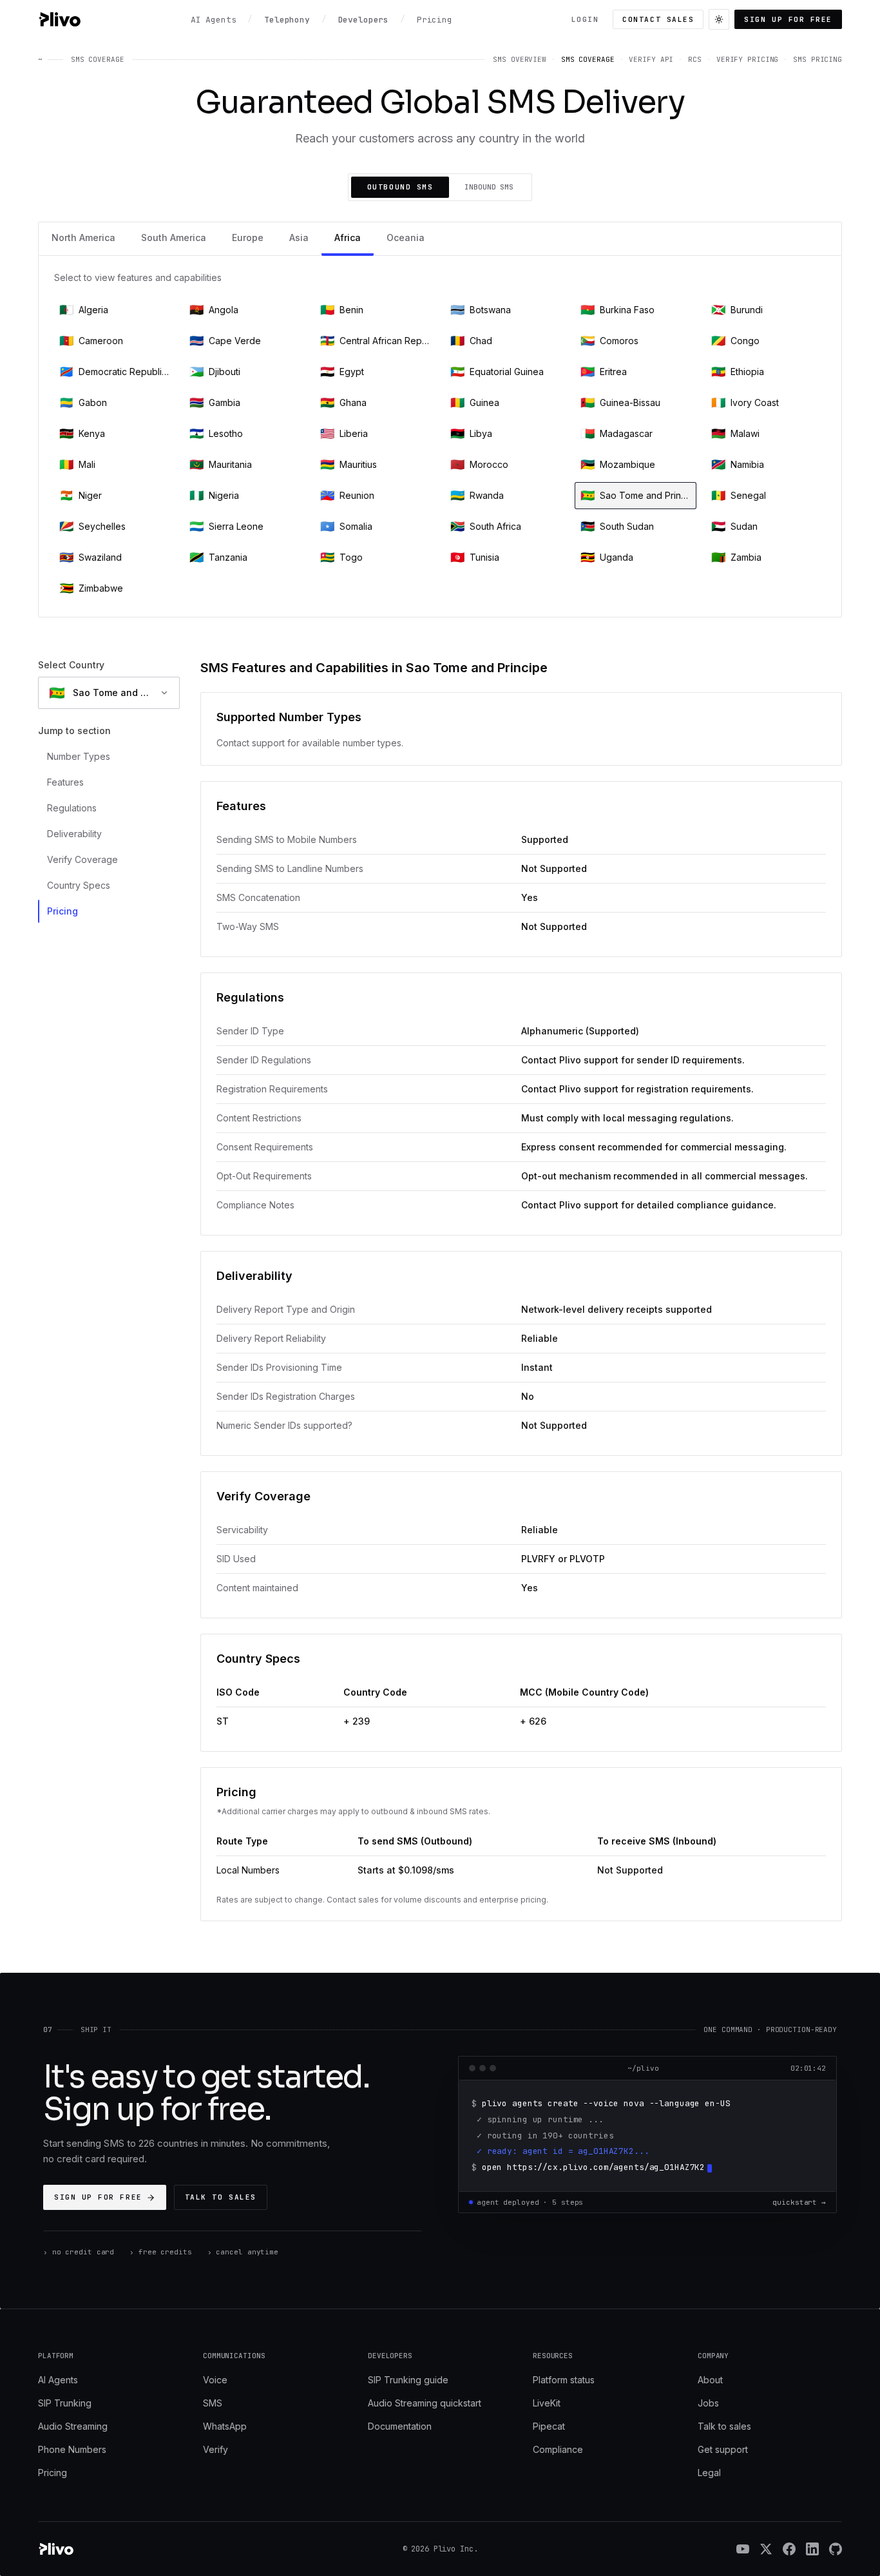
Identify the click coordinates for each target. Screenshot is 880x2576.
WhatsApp (225, 2426)
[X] (766, 2549)
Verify (215, 2449)
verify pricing (747, 59)
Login (585, 19)
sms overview (520, 59)
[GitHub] (836, 2549)
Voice (215, 2380)
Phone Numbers (72, 2449)
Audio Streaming (73, 2426)
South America (174, 237)
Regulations (72, 808)
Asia (299, 237)
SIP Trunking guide (408, 2380)
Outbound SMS (400, 187)
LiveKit (547, 2403)
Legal (709, 2473)
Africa (348, 237)
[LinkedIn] (812, 2549)
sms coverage (588, 59)
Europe (248, 237)
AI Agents (58, 2380)
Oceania (406, 237)
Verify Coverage (82, 859)
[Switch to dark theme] (719, 19)
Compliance (558, 2449)
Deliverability (74, 834)
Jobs (708, 2403)
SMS (213, 2403)
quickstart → (799, 2202)
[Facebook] (789, 2549)
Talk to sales (221, 2197)
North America (83, 237)
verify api (651, 59)
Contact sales (658, 19)
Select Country (71, 665)
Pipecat (549, 2426)
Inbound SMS (489, 187)
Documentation (400, 2426)
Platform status (564, 2380)
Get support (723, 2449)
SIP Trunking (65, 2403)
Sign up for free (788, 19)
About (710, 2380)
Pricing (62, 911)
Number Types (79, 756)
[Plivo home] (59, 19)
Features (65, 782)
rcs (695, 59)
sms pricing (818, 59)
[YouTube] (743, 2549)
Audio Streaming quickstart (425, 2403)
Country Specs (79, 885)
